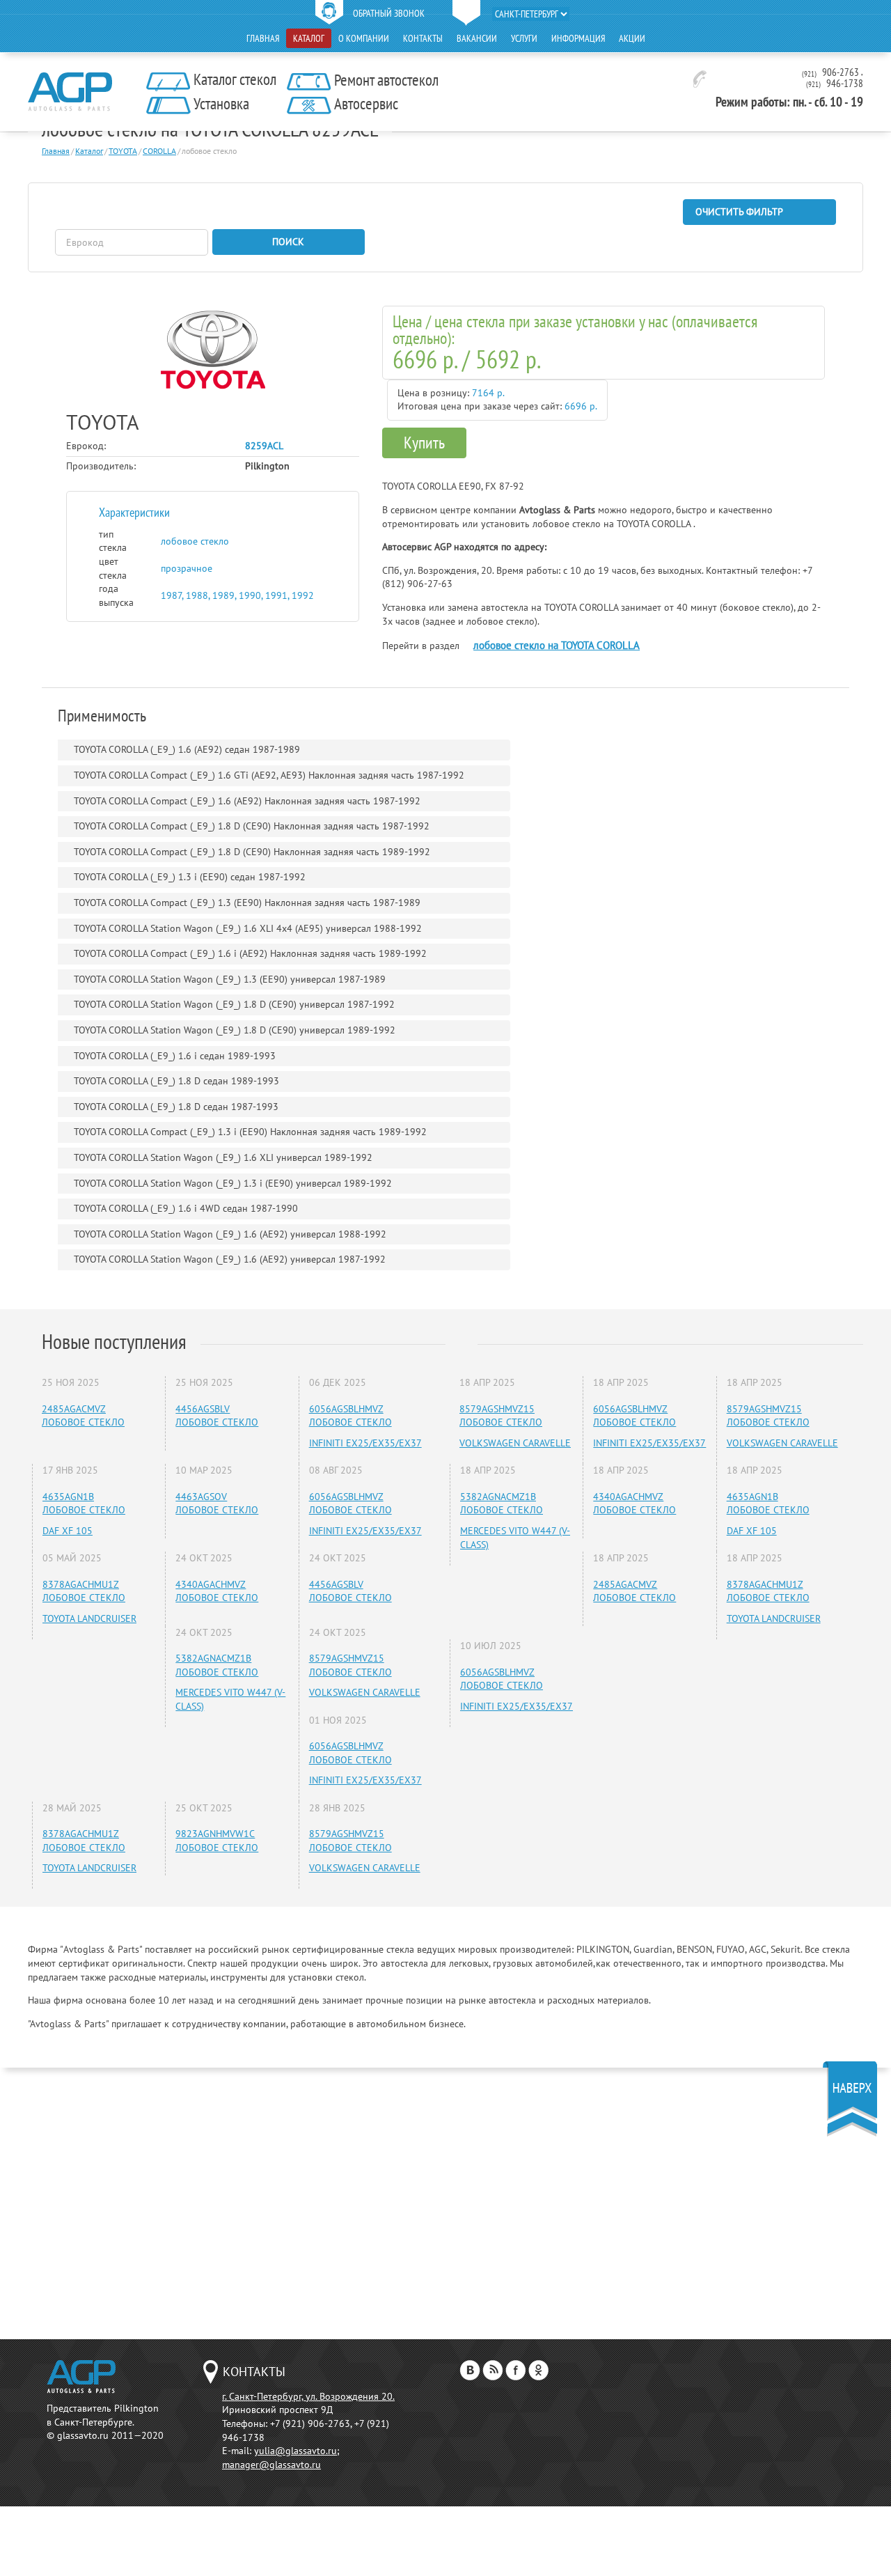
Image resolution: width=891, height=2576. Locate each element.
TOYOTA (123, 151)
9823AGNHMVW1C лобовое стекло (217, 1841)
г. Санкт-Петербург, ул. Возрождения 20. (308, 2396)
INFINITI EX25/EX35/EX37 (365, 1443)
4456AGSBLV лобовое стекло (217, 1416)
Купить (424, 443)
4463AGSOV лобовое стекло (217, 1504)
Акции (632, 38)
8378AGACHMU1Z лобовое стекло (84, 1591)
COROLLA (159, 151)
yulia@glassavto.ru (295, 2451)
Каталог (309, 38)
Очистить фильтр (739, 212)
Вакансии (477, 38)
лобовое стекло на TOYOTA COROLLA (557, 645)
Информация (578, 38)
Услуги (524, 38)
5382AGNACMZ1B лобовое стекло (217, 1665)
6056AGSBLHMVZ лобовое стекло (350, 1416)
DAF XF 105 (68, 1531)
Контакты (423, 38)
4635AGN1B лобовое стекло (84, 1504)
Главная (263, 38)
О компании (364, 38)
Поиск (288, 242)
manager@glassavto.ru (271, 2465)
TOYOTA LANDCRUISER (89, 1618)
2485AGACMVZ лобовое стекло (83, 1416)
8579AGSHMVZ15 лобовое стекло (350, 1665)
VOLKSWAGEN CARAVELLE (365, 1692)
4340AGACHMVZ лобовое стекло (217, 1591)
